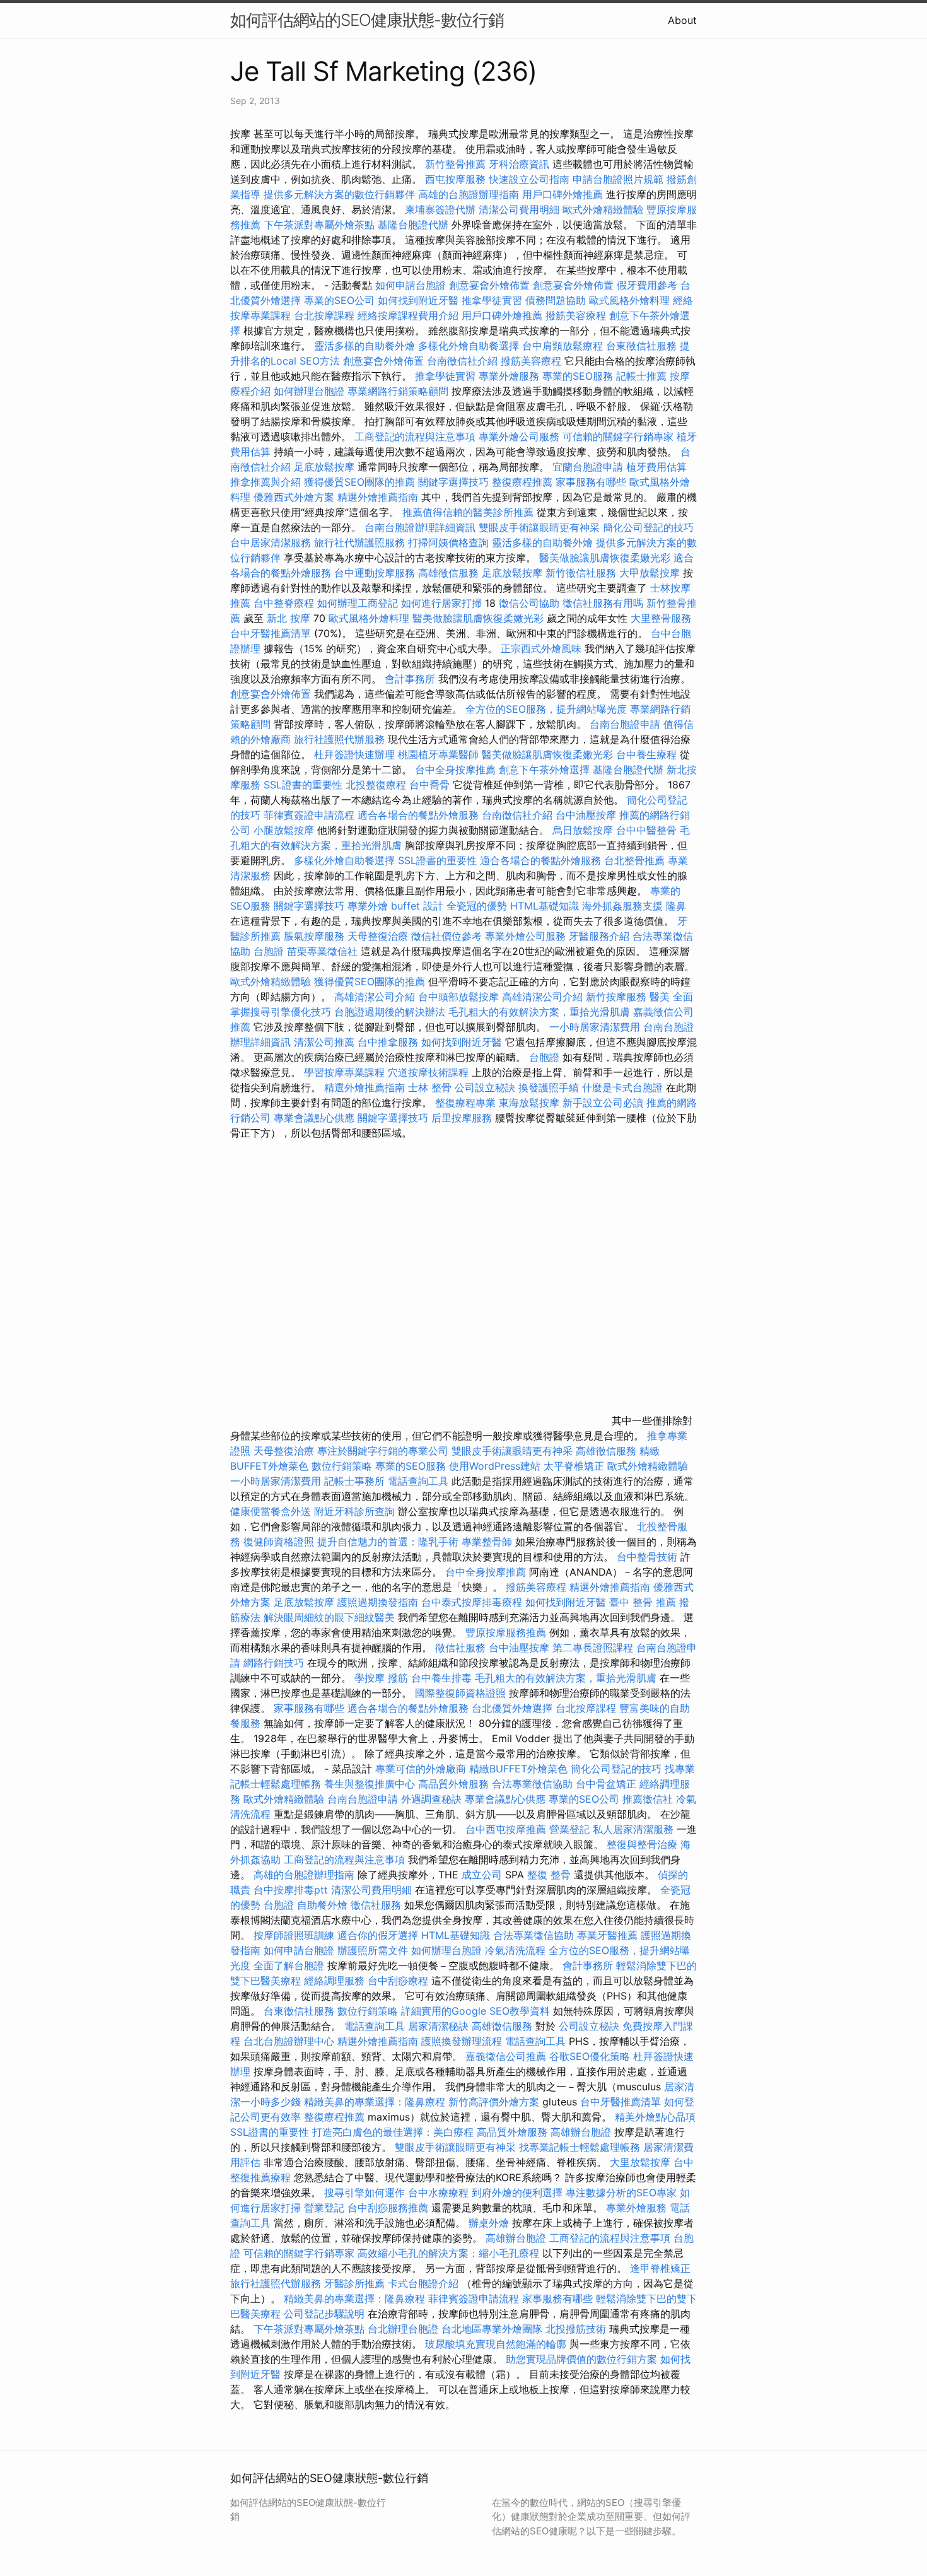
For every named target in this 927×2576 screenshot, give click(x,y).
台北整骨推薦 (634, 860)
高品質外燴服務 (453, 1784)
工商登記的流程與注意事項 (415, 436)
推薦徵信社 (648, 1799)
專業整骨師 (487, 1542)
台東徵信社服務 (641, 346)
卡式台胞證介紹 (423, 2283)
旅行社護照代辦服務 (339, 739)
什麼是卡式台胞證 (622, 1087)
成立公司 (482, 1875)
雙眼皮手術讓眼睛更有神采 (539, 527)
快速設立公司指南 (529, 179)
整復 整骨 (549, 1875)
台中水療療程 (440, 2193)
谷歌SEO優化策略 (590, 2056)
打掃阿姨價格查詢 (448, 542)
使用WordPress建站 (495, 1466)
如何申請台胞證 (411, 285)
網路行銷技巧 (274, 1663)
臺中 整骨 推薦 (643, 1602)
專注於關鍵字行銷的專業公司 (383, 1451)
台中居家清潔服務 (271, 542)
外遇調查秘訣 (431, 1799)
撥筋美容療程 (576, 315)
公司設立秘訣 (485, 1087)
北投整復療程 (376, 785)
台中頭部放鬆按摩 (460, 997)
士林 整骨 (430, 1087)
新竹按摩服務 (618, 997)
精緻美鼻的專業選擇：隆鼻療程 (375, 2102)
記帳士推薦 (641, 376)
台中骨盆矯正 (608, 1784)
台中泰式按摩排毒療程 (473, 1602)
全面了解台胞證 (289, 1965)
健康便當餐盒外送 (271, 1511)
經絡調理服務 (334, 1981)
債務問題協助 (556, 300)
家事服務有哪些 (591, 482)
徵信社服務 (460, 1648)
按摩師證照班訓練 (295, 1935)
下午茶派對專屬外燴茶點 (319, 225)
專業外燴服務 (509, 376)
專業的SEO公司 (339, 300)
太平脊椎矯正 (575, 1466)
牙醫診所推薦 (354, 2283)
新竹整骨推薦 (455, 164)
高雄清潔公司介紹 (375, 997)
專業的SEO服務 (578, 376)
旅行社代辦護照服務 (359, 542)
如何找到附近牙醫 (418, 300)
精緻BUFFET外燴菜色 (520, 1769)
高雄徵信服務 (448, 573)
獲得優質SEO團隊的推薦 (359, 482)
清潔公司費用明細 (519, 209)
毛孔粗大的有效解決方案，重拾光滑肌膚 (539, 1012)
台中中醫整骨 (648, 830)
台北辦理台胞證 (403, 2329)
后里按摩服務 (463, 1118)
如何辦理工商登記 (358, 603)
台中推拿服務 (388, 1042)
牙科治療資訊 (519, 164)
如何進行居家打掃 (441, 603)
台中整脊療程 (285, 603)
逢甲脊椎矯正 (660, 2268)
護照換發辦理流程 (462, 2041)
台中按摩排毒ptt (291, 1890)
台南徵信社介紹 (462, 361)
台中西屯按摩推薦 (507, 1829)
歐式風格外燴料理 (631, 300)
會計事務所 (410, 679)
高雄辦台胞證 (581, 2132)
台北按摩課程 (326, 315)
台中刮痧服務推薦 (389, 2208)
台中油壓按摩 (587, 815)
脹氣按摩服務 (316, 936)
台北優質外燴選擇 (512, 1708)
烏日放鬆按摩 (584, 830)
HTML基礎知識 (545, 906)
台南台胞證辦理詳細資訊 (420, 527)
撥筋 (398, 1678)
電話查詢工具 (418, 1481)
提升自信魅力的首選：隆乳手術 (388, 1542)
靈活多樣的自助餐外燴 (364, 346)
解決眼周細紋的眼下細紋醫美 (329, 1617)
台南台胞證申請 (625, 724)
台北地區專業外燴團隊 (493, 2329)
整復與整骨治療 (642, 1844)
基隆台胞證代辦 (413, 225)
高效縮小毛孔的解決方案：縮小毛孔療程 (448, 2253)
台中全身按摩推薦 (457, 770)
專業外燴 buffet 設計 (395, 906)
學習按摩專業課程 (346, 1072)
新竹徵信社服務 (581, 573)
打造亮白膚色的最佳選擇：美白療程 (393, 2132)
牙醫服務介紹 (599, 936)
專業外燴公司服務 (521, 436)
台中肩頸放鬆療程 (564, 346)
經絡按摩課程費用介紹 (410, 315)
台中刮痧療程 (399, 1981)
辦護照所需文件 (373, 1950)
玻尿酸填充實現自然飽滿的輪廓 (496, 2344)
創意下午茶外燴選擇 (544, 770)
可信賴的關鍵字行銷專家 (618, 436)
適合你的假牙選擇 (378, 1935)
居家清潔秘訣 (438, 2026)
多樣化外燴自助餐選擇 (470, 346)
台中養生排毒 (443, 1678)
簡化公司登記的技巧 (648, 527)
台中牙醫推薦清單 (271, 633)
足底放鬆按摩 (326, 467)
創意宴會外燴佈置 (489, 285)
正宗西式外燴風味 (543, 648)
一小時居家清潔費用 (595, 1027)
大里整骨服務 (661, 618)
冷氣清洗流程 (515, 1950)
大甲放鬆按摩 (651, 573)
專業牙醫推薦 (607, 1935)
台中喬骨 (429, 785)
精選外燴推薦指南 (378, 497)
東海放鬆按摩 (531, 1103)
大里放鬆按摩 (642, 2162)
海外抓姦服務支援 (622, 906)
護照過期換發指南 (378, 1602)
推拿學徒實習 (493, 300)
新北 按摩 (289, 618)
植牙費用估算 (656, 467)
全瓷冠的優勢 (477, 906)
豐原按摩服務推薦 (507, 1632)
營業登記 (569, 1829)
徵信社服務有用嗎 (603, 603)
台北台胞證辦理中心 (289, 2041)
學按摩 (370, 1678)
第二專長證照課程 (594, 1648)
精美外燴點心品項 (655, 2117)
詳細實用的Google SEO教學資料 (475, 2011)
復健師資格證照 (280, 1542)
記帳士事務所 (354, 1481)
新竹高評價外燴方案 (494, 2102)
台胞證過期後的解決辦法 (390, 1012)
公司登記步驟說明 (324, 2314)
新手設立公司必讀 (603, 1103)
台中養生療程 (648, 754)
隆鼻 (676, 906)
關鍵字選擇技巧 (453, 482)
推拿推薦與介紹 (265, 482)
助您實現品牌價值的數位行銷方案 (581, 2359)
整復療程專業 (465, 1103)
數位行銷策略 (342, 1466)
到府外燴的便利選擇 (519, 2193)
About (682, 20)
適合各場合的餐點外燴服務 (418, 815)
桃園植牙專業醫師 (438, 754)
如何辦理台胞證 (309, 391)
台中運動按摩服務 (376, 573)
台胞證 (269, 951)
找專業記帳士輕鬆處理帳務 (580, 2147)
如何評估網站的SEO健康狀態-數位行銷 (367, 20)
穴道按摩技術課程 (430, 1072)
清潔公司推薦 (324, 1042)
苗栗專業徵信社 (322, 951)
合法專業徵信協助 (532, 1784)
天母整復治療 (378, 936)
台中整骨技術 (647, 1557)
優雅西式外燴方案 (294, 497)
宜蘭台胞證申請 (588, 467)
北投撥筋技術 (576, 2329)
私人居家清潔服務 (633, 1829)
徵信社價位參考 (446, 936)
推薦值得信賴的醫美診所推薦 (468, 512)
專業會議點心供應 (314, 1118)
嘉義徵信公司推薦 (506, 2056)
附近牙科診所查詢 (354, 1511)
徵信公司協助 (529, 603)
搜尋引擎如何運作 (364, 2193)
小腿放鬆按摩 (285, 830)
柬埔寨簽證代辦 (440, 209)
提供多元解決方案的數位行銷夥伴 (339, 194)
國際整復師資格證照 (462, 1693)
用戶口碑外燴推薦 (564, 194)
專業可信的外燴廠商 (421, 1769)
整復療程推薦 (522, 482)
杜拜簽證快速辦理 (354, 754)
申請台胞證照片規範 (618, 179)
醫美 (660, 997)
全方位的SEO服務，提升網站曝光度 (546, 709)
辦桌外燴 (489, 2223)
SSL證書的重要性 (303, 785)
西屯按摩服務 (457, 179)
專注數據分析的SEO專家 (621, 2193)
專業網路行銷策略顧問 (398, 391)
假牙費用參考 (647, 285)
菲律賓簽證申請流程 (309, 815)
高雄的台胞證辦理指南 (469, 194)
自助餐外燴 (322, 1905)
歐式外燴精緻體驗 (603, 209)
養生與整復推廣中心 (370, 1784)
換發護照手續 (549, 1087)
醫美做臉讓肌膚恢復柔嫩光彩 (605, 558)
